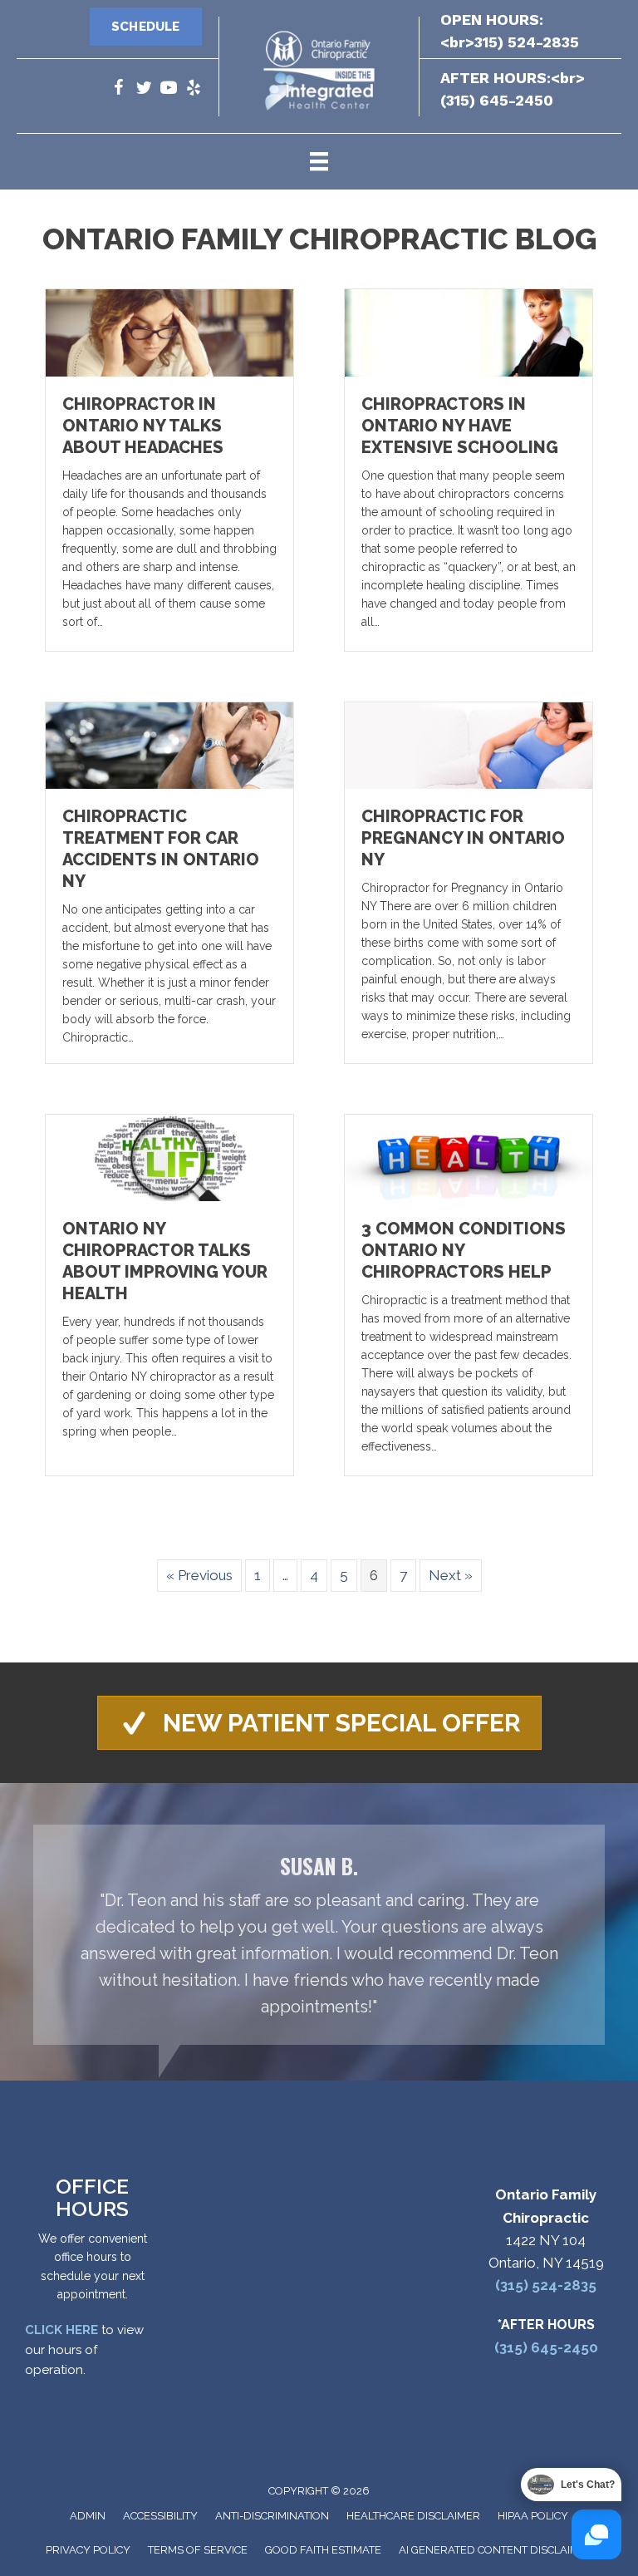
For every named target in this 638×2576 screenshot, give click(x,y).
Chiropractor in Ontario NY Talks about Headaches (143, 426)
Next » (451, 1575)
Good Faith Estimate (323, 2550)
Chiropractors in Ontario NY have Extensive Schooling (460, 426)
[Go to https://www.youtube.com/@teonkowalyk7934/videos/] (169, 90)
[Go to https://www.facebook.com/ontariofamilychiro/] (119, 90)
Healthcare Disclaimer (413, 2516)
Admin (88, 2516)
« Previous (199, 1575)
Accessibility (160, 2516)
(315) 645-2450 (546, 2347)
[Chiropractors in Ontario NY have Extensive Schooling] (469, 332)
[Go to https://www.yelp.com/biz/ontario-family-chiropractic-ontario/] (194, 90)
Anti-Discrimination (272, 2516)
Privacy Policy (88, 2550)
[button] (319, 1723)
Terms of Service (198, 2550)
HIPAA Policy (533, 2516)
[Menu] (319, 161)
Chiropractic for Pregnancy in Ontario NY (463, 838)
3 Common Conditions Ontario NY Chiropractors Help (464, 1250)
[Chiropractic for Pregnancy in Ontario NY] (469, 744)
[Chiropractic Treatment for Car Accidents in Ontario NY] (169, 744)
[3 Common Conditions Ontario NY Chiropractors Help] (469, 1157)
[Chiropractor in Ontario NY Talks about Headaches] (169, 332)
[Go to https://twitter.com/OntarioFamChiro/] (144, 90)
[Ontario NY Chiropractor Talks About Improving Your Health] (169, 1157)
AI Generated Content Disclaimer (496, 2550)
